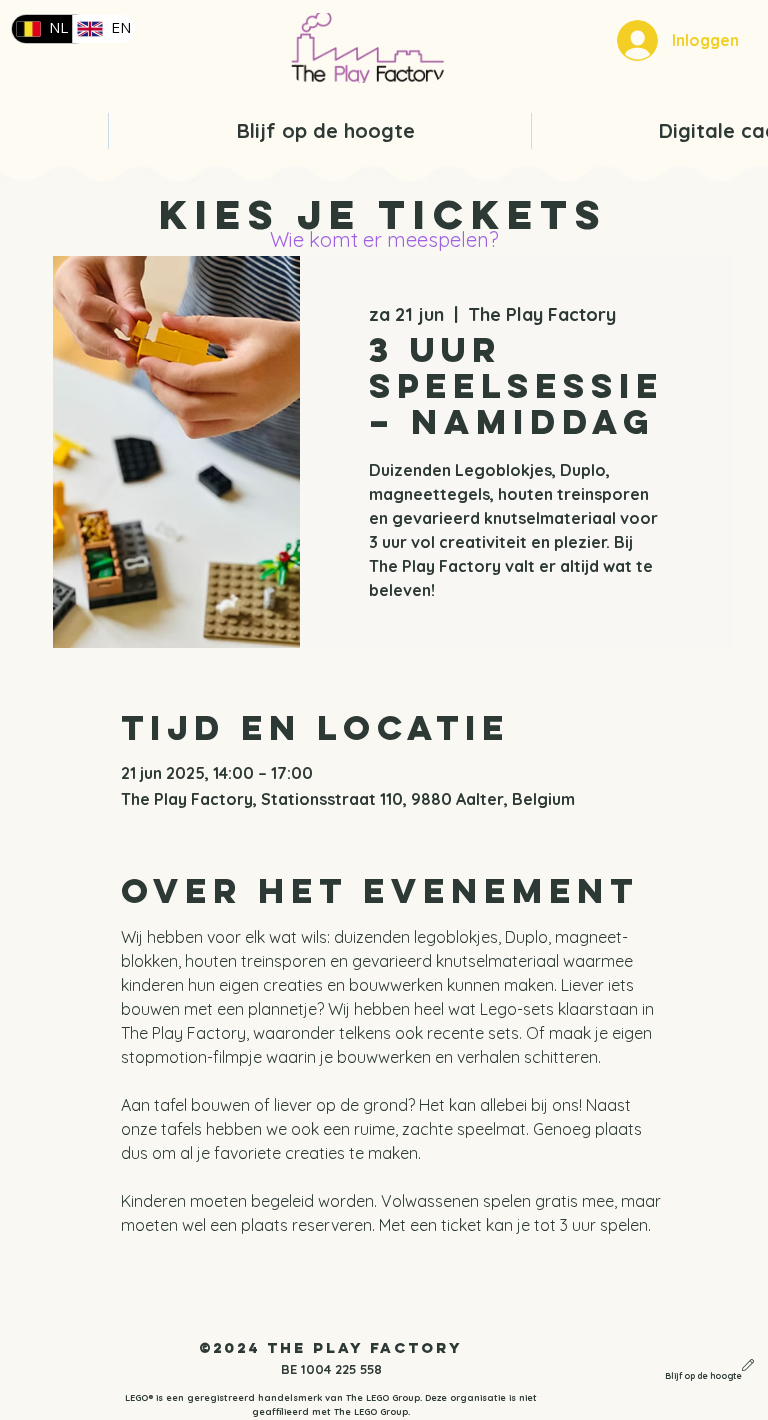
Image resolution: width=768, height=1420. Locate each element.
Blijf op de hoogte (703, 1376)
